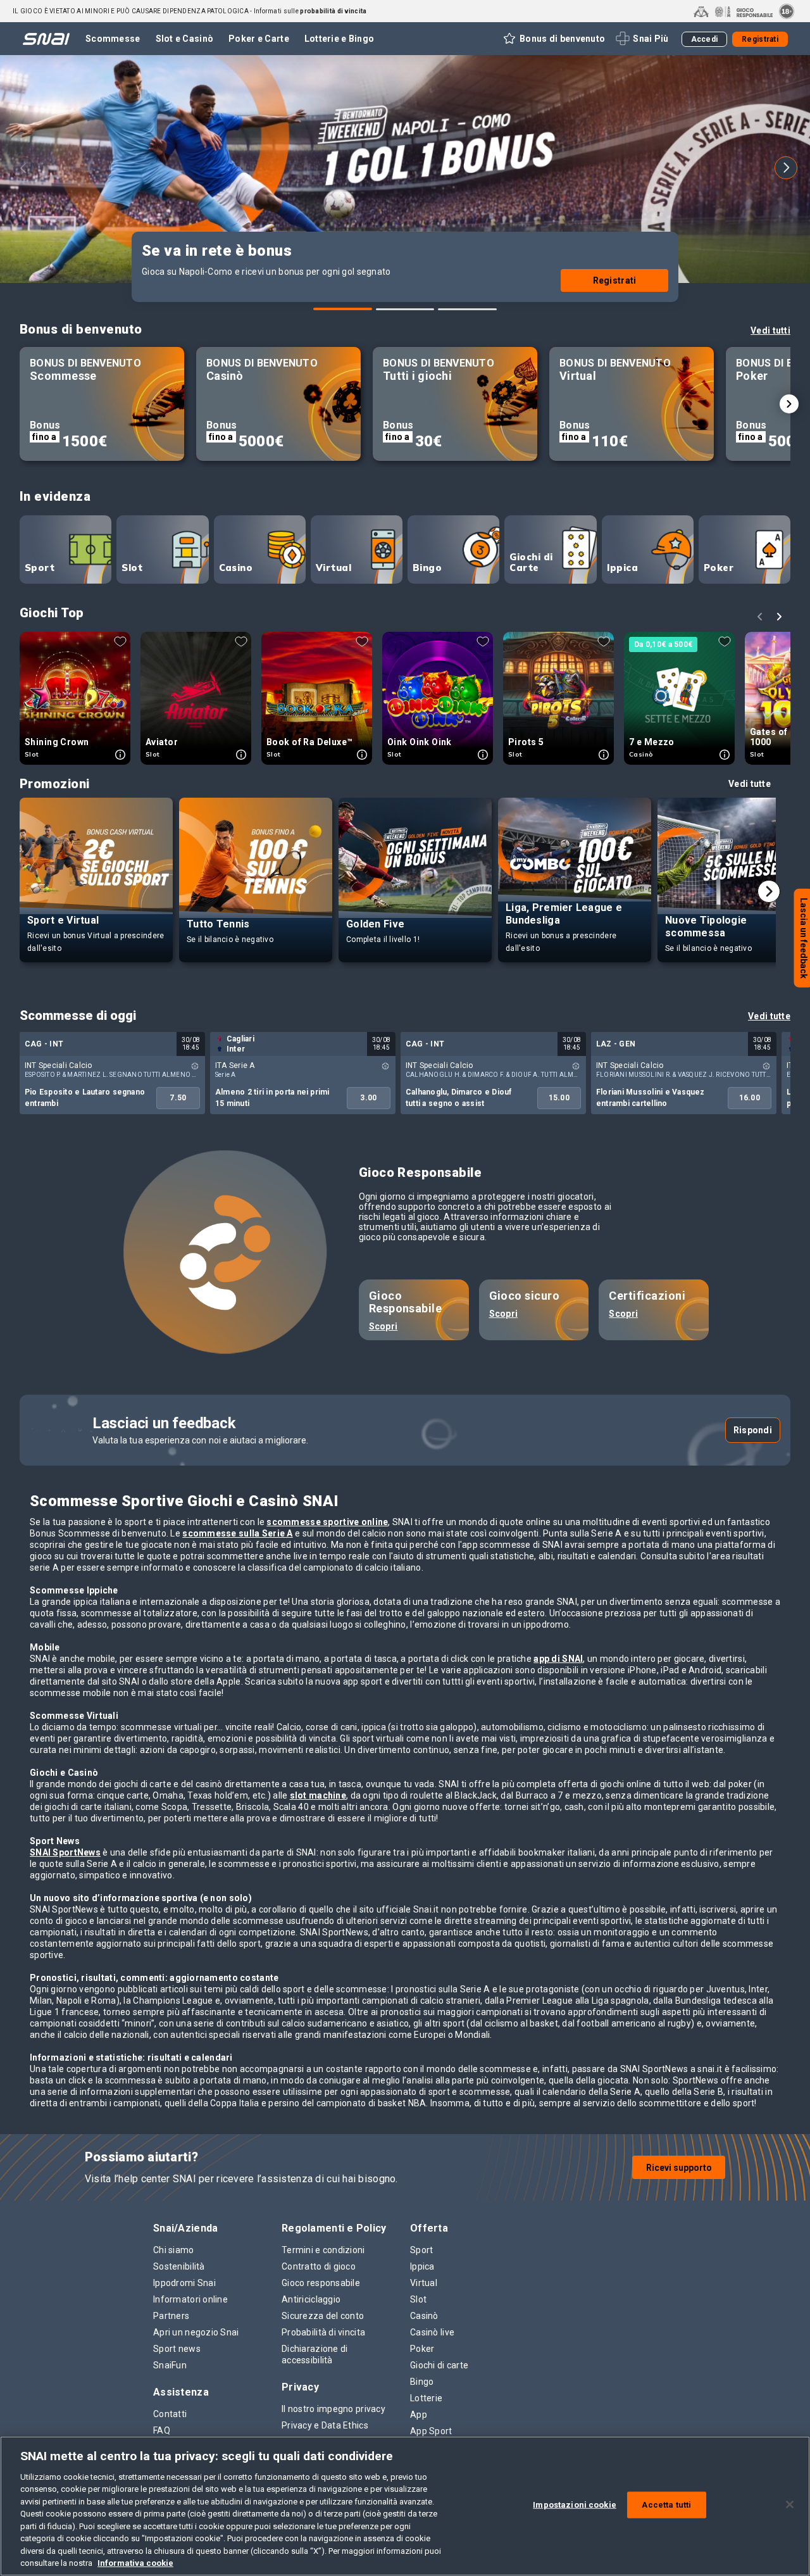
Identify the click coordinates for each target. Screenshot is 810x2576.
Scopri (383, 1326)
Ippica (623, 568)
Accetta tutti (666, 2505)
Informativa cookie (135, 2563)
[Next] (786, 168)
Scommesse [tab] (113, 39)
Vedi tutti (770, 330)
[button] (553, 39)
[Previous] (24, 168)
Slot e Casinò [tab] (185, 39)
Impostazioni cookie (574, 2505)
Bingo (427, 568)
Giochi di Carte (531, 562)
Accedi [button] (705, 39)
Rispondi (753, 1430)
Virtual (333, 568)
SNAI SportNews (65, 1852)
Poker (719, 568)
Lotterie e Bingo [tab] (339, 39)
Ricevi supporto (679, 2168)
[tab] (343, 309)
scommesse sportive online (327, 1522)
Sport (40, 568)
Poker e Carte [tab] (259, 39)
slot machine (318, 1795)
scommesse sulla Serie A (237, 1533)
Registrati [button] (760, 39)
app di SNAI (558, 1659)
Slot (132, 568)
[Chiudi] (790, 2504)
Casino (236, 568)
